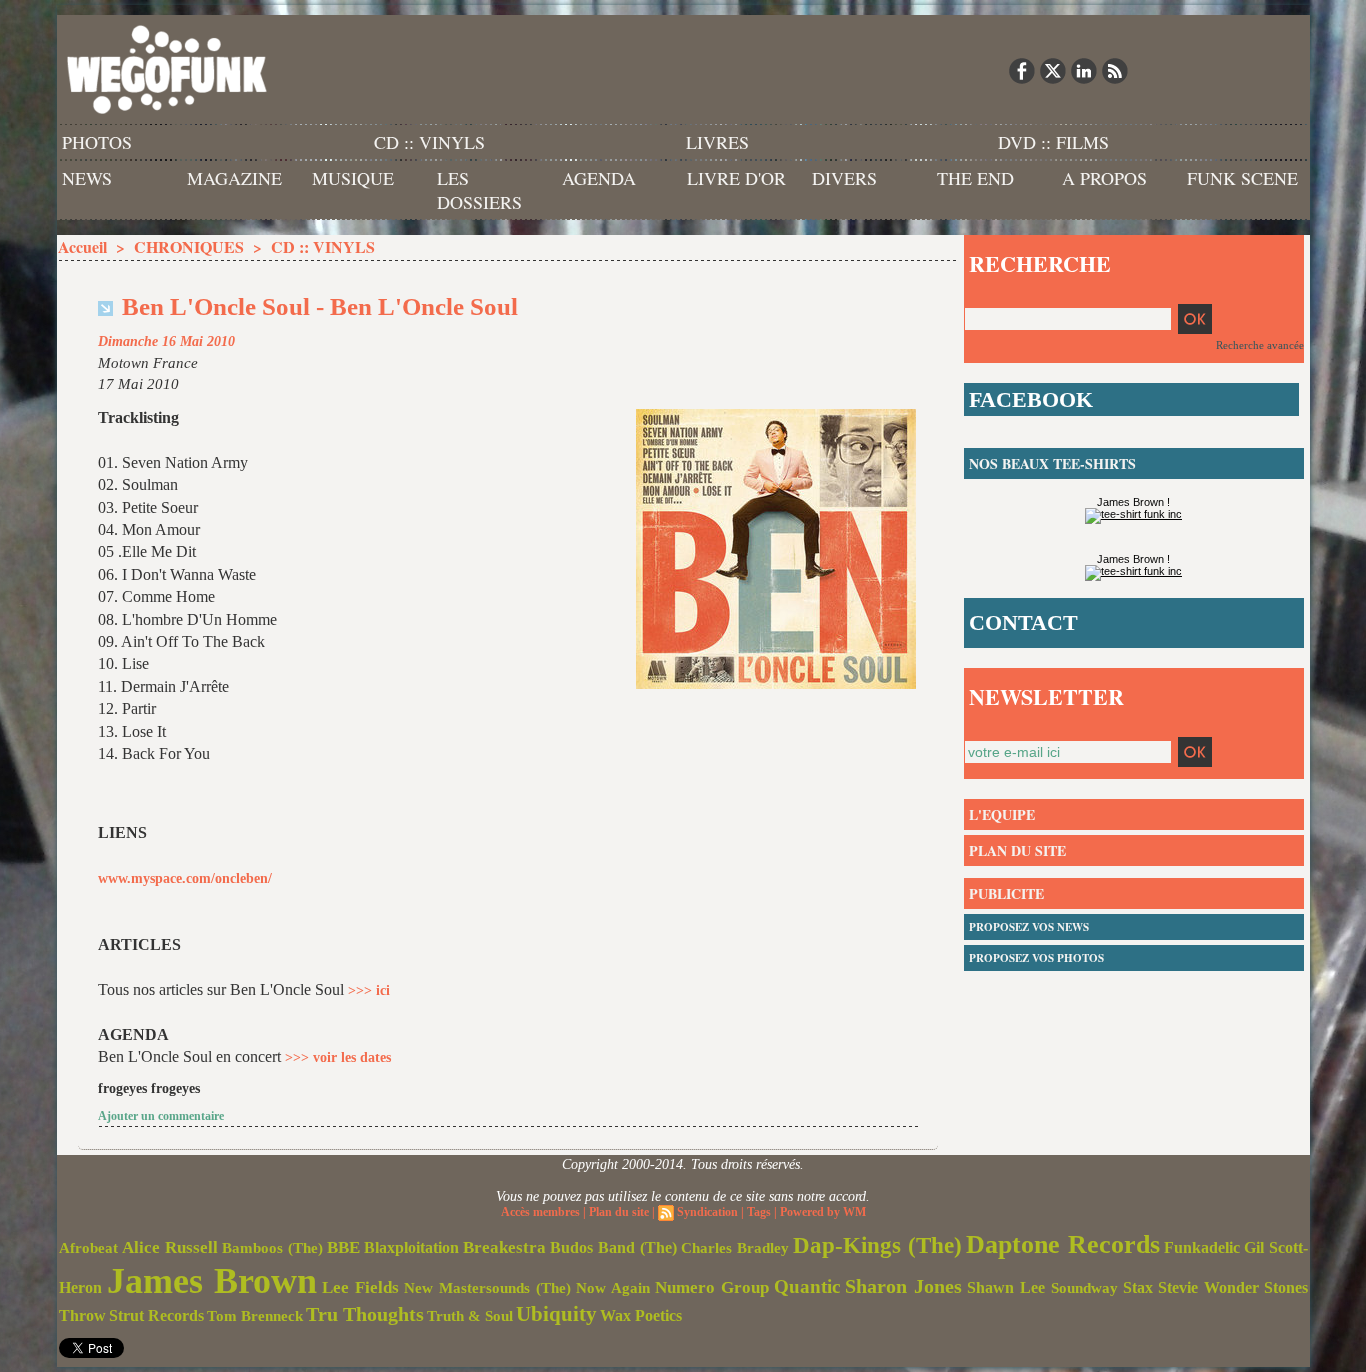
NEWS (87, 178)
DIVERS (844, 178)
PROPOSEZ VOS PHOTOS (1036, 958)
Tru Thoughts (365, 1314)
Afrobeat (88, 1248)
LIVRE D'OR (736, 178)
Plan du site (619, 1212)
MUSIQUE (353, 178)
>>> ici (369, 990)
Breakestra (504, 1247)
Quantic (807, 1286)
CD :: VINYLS (429, 142)
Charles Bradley (735, 1248)
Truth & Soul (470, 1316)
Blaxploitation (411, 1248)
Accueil (82, 246)
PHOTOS (97, 142)
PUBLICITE (1006, 893)
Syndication (707, 1212)
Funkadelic (1202, 1247)
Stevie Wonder (1208, 1288)
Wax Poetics (641, 1315)
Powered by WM (823, 1212)
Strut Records (156, 1316)
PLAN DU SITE (1017, 850)
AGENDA (599, 178)
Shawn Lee (1006, 1287)
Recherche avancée (1260, 345)
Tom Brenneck (255, 1316)
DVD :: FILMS (1053, 142)
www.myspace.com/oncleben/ (185, 878)
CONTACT (1023, 622)
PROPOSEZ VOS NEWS (1029, 927)
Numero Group (712, 1287)
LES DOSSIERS (479, 190)
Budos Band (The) (613, 1247)
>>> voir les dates (338, 1057)
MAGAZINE (234, 178)
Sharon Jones (903, 1286)
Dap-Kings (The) (877, 1245)
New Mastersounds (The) (487, 1288)
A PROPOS (1104, 178)
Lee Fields (360, 1287)
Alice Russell (170, 1247)
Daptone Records (1063, 1244)
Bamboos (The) (272, 1247)
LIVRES (717, 142)
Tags (759, 1212)
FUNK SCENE (1242, 178)
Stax (1138, 1287)
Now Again (613, 1287)
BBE (343, 1247)
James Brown (212, 1281)
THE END (975, 178)
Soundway (1084, 1287)
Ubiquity (556, 1314)
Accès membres (540, 1212)
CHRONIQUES (189, 246)
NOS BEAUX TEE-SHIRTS (1052, 463)
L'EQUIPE (1002, 814)
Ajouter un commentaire (161, 1116)
